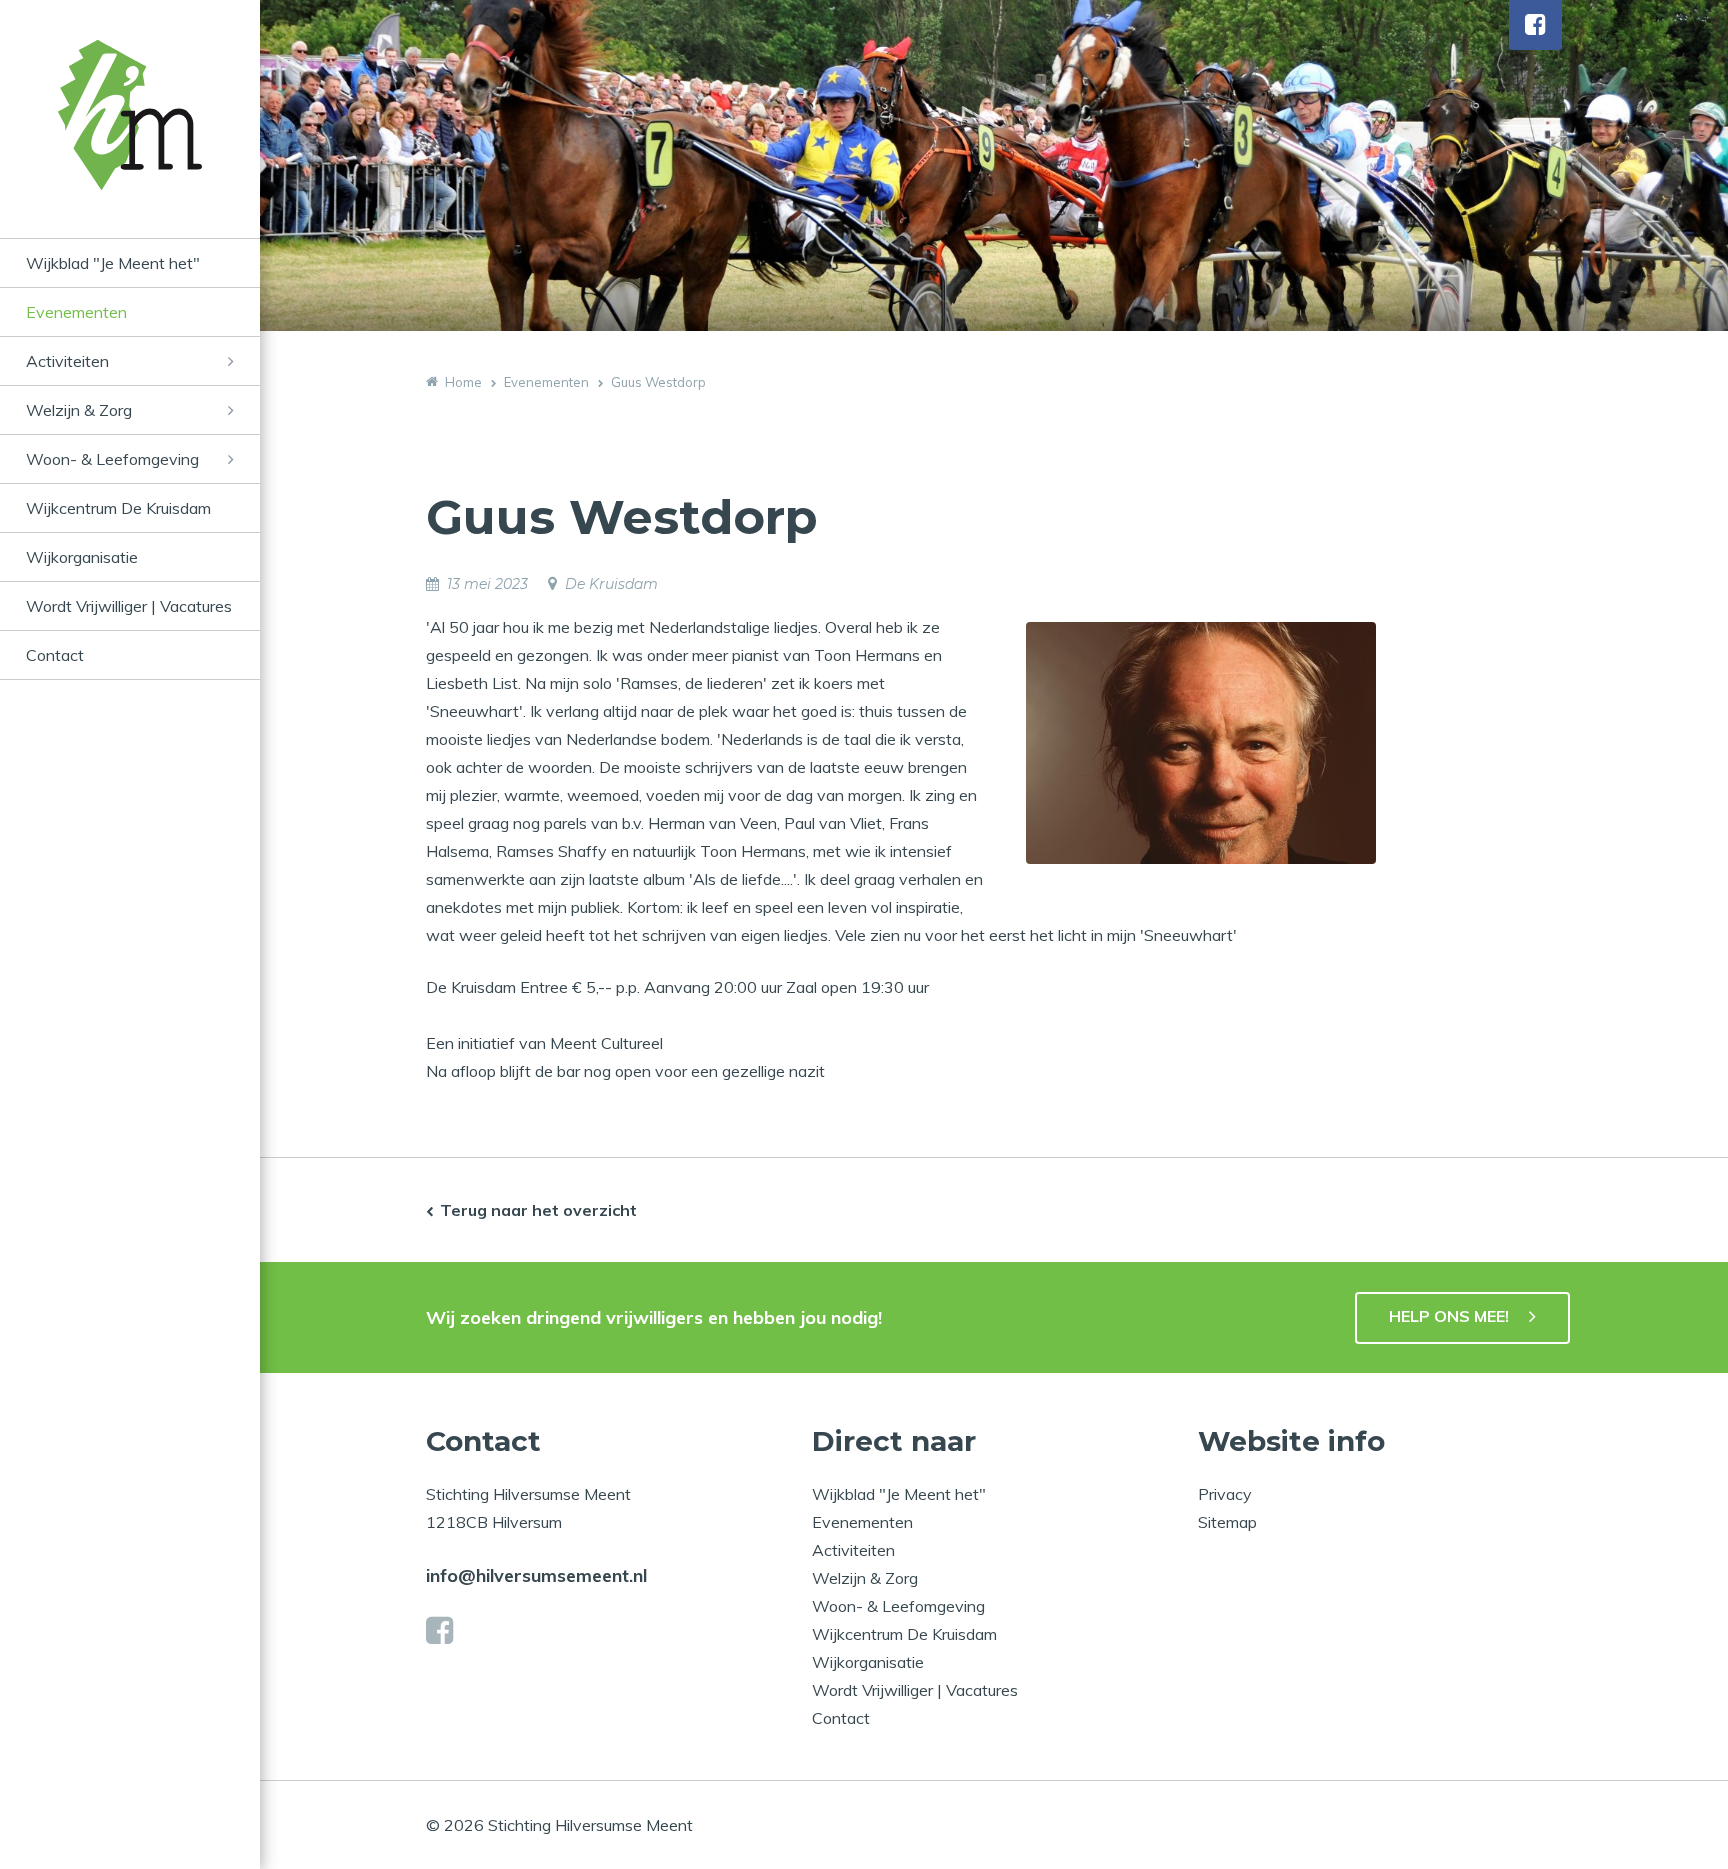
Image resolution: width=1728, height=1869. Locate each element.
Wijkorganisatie (82, 557)
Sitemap (1227, 1522)
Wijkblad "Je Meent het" (113, 263)
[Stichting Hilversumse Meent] (130, 139)
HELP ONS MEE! (1449, 1316)
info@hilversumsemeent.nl (536, 1575)
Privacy (1225, 1494)
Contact (55, 655)
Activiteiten (67, 361)
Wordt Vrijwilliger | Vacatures (129, 606)
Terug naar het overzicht (538, 1210)
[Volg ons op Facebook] (1535, 25)
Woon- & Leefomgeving (112, 459)
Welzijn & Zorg (79, 410)
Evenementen (76, 312)
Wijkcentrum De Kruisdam (118, 508)
